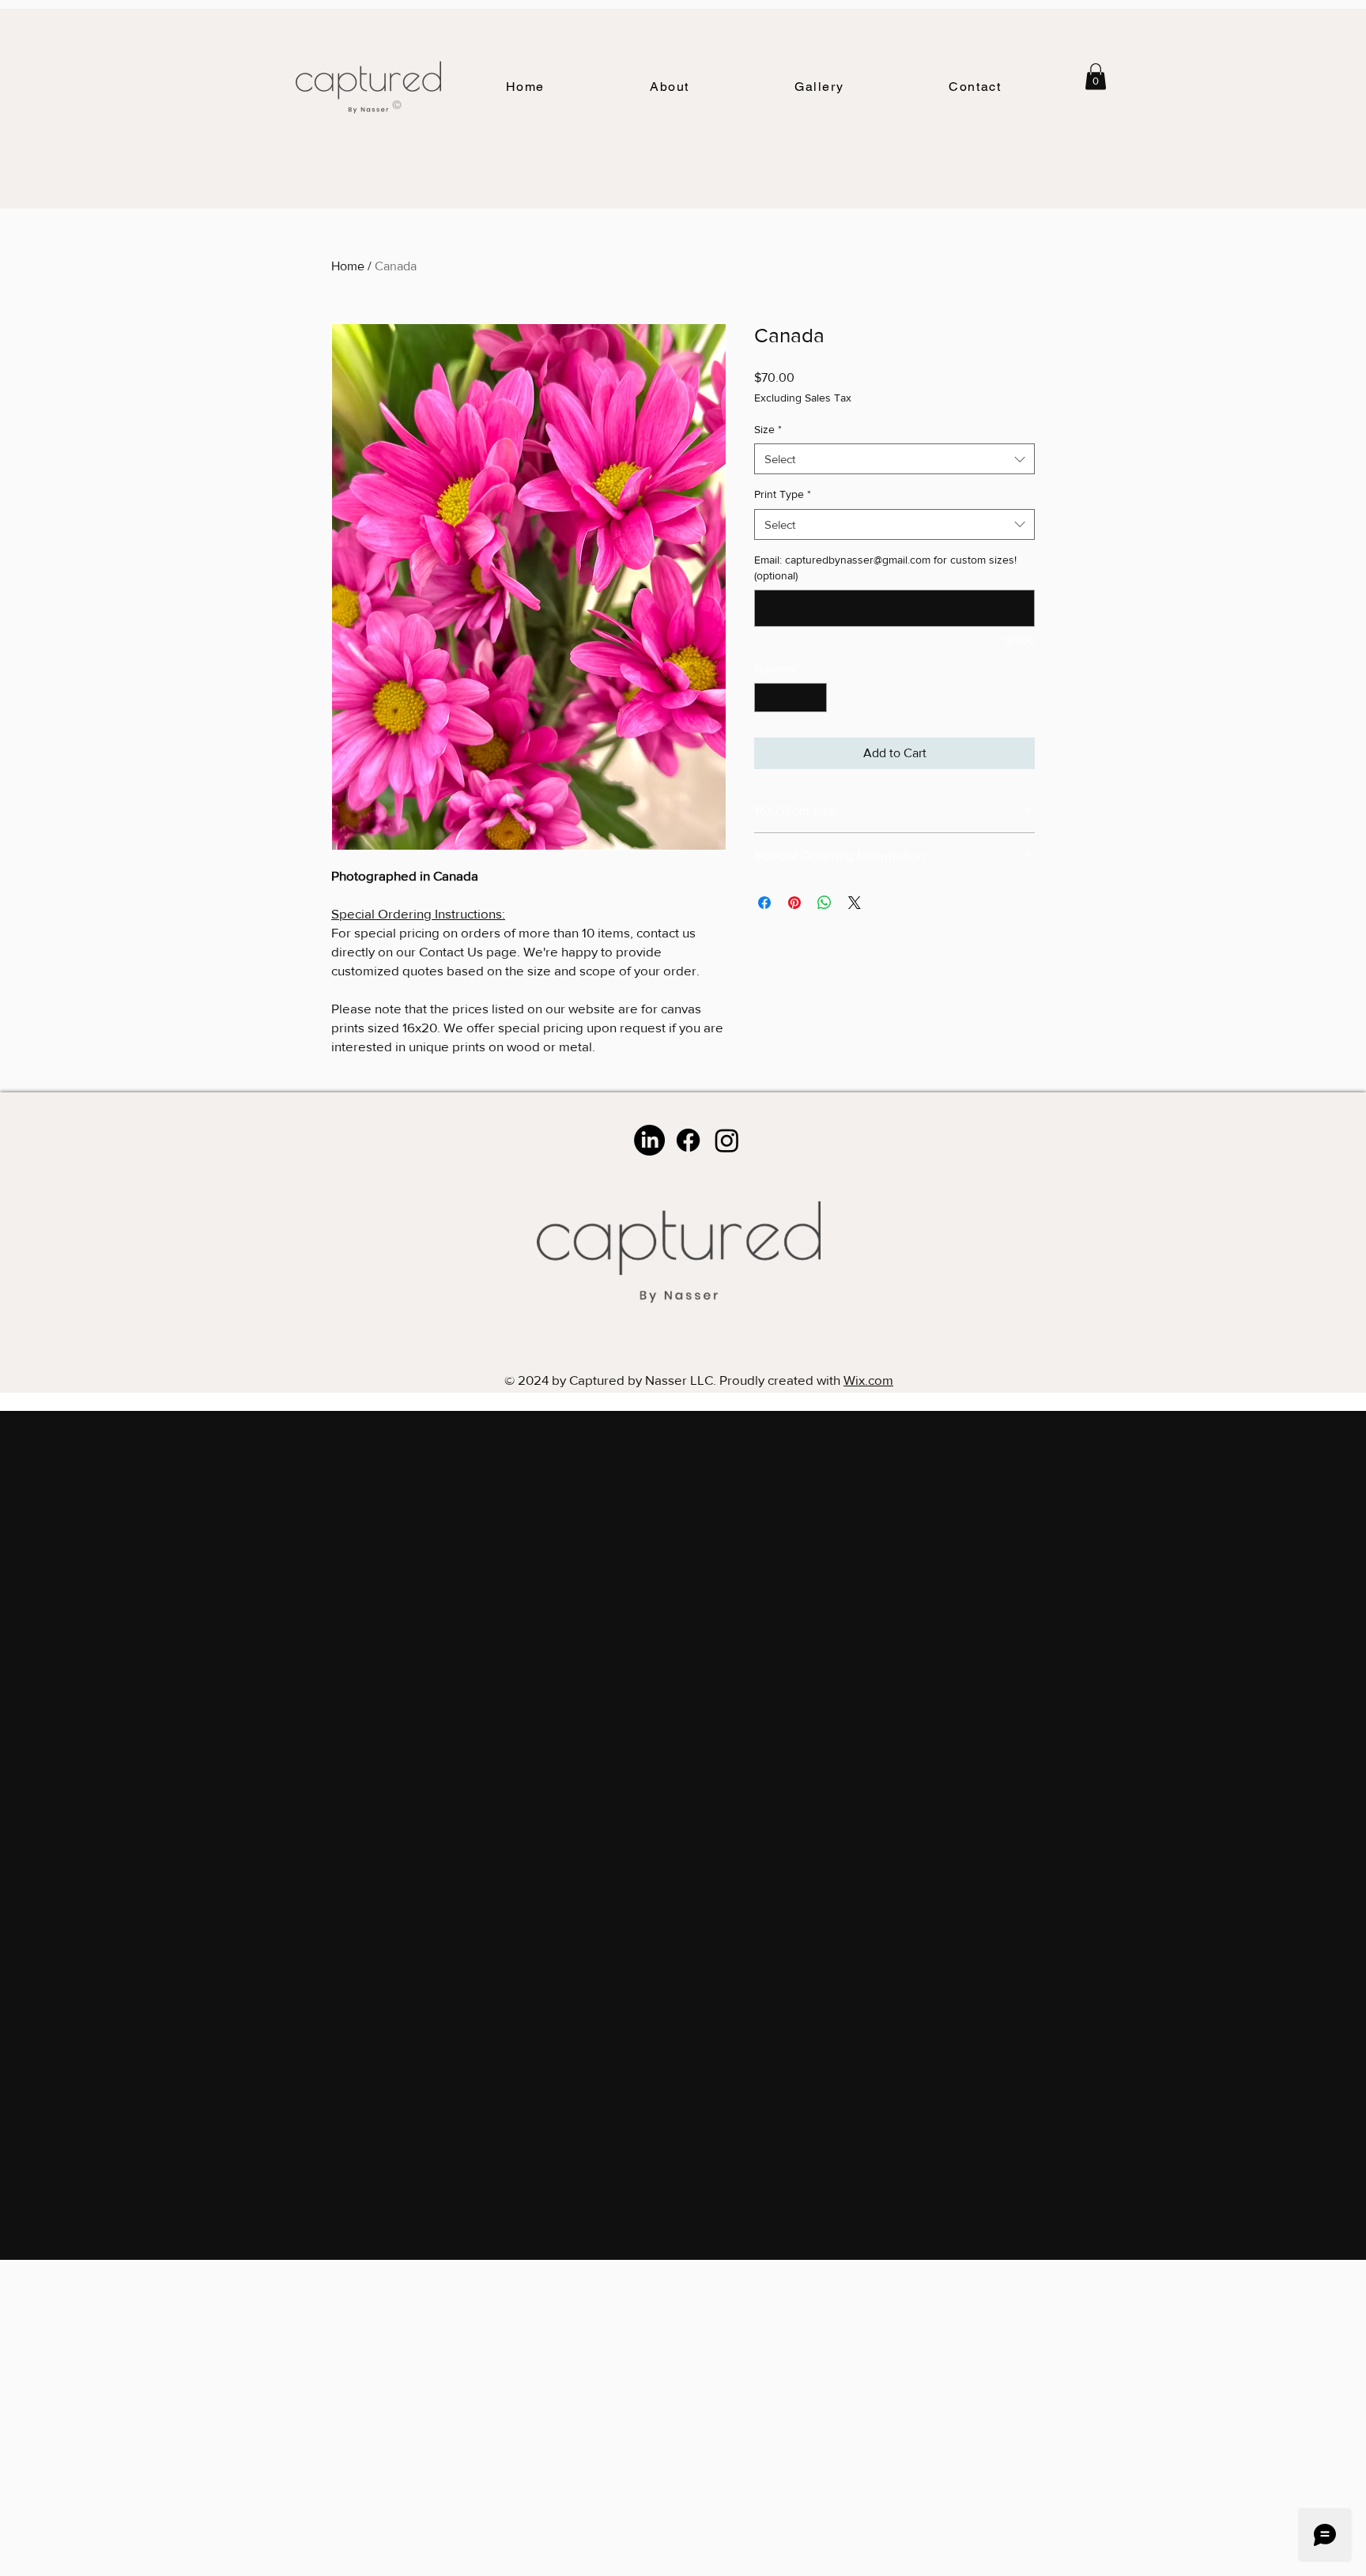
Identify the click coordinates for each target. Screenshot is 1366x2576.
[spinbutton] (791, 698)
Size (768, 429)
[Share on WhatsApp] (825, 903)
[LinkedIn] (649, 1140)
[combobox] (894, 459)
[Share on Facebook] (764, 903)
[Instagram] (727, 1140)
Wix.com (868, 1380)
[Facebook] (688, 1140)
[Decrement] (766, 698)
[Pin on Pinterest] (794, 903)
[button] (819, 87)
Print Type (783, 494)
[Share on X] (855, 903)
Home (348, 266)
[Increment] (815, 698)
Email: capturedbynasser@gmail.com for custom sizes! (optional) (885, 568)
